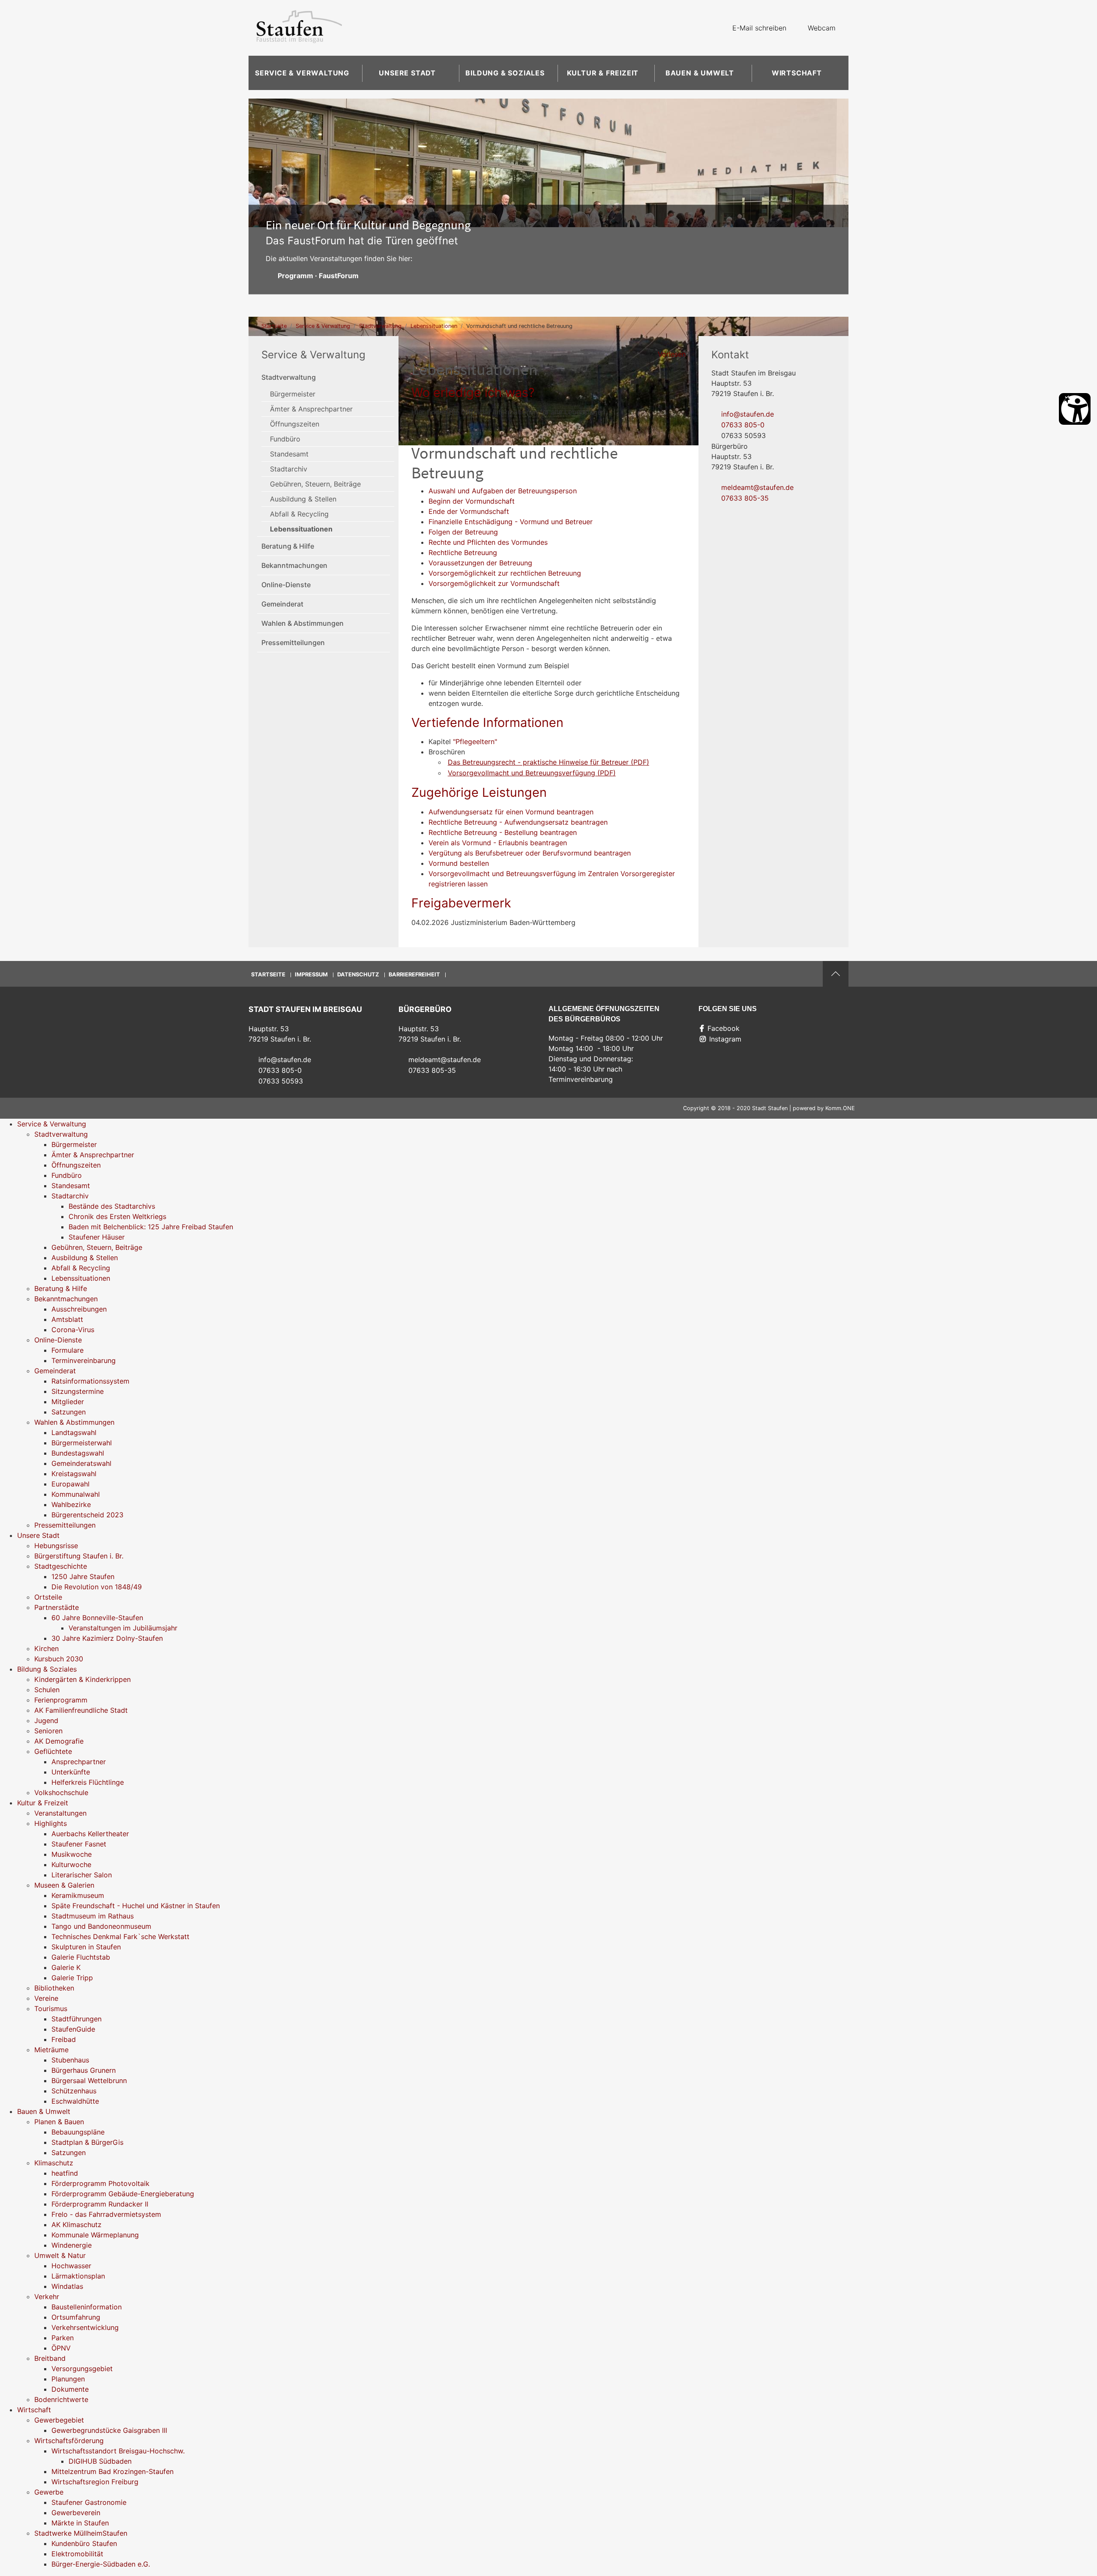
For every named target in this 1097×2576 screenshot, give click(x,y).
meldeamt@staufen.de (757, 487)
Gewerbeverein (76, 2513)
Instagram (725, 1039)
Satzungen (69, 1412)
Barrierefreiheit (414, 974)
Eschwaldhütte (75, 2101)
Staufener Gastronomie (89, 2502)
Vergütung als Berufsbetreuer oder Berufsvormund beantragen (530, 853)
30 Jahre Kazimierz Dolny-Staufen (107, 1638)
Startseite (274, 326)
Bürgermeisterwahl (82, 1443)
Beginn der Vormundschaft (472, 501)
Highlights (51, 1823)
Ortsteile (48, 1597)
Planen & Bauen (59, 2122)
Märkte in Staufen (80, 2523)
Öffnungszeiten (295, 424)
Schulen (47, 1690)
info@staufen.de (748, 414)
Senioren (48, 1731)
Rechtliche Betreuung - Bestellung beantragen (503, 832)
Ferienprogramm (61, 1700)
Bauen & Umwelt (700, 73)
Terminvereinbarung (84, 1360)
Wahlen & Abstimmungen (303, 623)
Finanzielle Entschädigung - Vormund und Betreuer (511, 522)
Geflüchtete (53, 1751)
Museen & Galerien (64, 1885)
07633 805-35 (745, 498)
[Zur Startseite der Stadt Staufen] (299, 28)
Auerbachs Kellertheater (90, 1834)
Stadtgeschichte (61, 1566)
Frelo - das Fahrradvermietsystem (106, 2214)
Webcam (822, 28)
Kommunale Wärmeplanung (95, 2235)
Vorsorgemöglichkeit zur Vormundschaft (494, 583)
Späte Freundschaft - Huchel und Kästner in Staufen (136, 1906)
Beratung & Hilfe (288, 546)
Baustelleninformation (87, 2307)
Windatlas (67, 2286)
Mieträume (51, 2050)
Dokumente (70, 2389)
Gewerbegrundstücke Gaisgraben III (109, 2430)
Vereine (46, 1998)
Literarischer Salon (82, 1875)
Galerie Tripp (72, 1978)
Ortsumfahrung (76, 2317)
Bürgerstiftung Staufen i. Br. (79, 1556)
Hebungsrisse (56, 1546)
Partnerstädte (57, 1607)
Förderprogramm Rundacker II (100, 2204)
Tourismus (51, 2009)
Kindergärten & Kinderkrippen (82, 1679)
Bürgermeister (293, 394)
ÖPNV (61, 2348)
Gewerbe (49, 2492)
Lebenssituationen (434, 326)
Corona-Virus (73, 1330)
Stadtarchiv (289, 469)
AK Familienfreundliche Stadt (81, 1710)
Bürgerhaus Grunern (84, 2070)
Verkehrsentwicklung (85, 2327)
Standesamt (289, 454)
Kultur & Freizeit (603, 73)
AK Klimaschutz (76, 2225)
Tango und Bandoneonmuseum (101, 1926)
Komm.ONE (840, 1108)
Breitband (50, 2358)
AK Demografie (59, 1741)
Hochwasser (71, 2266)
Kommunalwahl (76, 1494)
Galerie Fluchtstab (81, 1957)
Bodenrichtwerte (61, 2399)
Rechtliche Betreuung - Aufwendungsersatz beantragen (518, 822)
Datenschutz (358, 974)
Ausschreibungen (79, 1309)
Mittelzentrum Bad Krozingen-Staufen (112, 2471)
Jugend (46, 1720)
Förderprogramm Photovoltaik (100, 2183)
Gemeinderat (282, 604)
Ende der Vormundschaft (469, 511)
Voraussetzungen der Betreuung (480, 563)
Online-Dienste (286, 585)
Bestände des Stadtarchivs (112, 1206)
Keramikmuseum (78, 1895)
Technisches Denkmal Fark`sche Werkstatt (120, 1937)
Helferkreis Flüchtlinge (88, 1782)
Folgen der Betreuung (463, 532)
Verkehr (47, 2297)
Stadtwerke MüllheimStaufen (81, 2533)
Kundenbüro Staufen (84, 2543)
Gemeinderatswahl (81, 1463)
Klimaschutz (54, 2163)
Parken (63, 2338)
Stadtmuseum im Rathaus (93, 1916)
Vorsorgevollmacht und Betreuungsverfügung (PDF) (532, 773)
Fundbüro (285, 439)
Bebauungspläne (78, 2132)
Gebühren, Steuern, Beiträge (315, 484)
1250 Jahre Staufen (83, 1576)
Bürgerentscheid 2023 (87, 1515)
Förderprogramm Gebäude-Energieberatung (123, 2194)
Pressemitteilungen (293, 642)
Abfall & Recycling (299, 514)
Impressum (311, 974)
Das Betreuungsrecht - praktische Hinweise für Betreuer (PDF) (548, 762)
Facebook (724, 1028)
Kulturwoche (71, 1864)
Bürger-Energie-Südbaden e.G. (101, 2564)
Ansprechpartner (79, 1762)
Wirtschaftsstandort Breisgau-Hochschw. (118, 2451)
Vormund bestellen (459, 863)
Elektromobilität (77, 2554)
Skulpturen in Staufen (86, 1947)
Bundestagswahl (78, 1453)
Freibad (64, 2039)
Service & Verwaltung (302, 73)
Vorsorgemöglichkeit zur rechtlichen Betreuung (505, 573)
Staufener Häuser (97, 1237)
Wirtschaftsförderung (69, 2441)
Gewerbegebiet (59, 2420)
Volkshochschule (61, 1792)
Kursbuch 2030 (59, 1659)
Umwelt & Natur (60, 2255)
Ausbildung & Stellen (303, 499)
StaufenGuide (73, 2029)
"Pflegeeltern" (475, 742)
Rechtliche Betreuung (463, 552)
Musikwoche (72, 1854)
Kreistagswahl (74, 1474)
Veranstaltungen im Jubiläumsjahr (123, 1628)
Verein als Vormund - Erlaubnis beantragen (498, 843)
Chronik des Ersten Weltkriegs (117, 1216)
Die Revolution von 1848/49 (97, 1587)
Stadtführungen (76, 2019)
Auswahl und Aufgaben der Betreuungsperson (503, 491)
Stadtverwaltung (380, 326)
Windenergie (72, 2245)
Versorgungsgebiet (82, 2369)
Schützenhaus (74, 2091)
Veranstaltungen (60, 1813)
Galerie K (66, 1967)
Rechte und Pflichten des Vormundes (488, 542)
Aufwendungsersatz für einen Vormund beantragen (511, 812)
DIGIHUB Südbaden (100, 2461)
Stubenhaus (70, 2060)
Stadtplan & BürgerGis (87, 2142)
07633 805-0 (743, 425)
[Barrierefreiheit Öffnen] (1075, 409)
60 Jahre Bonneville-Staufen (97, 1618)
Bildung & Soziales (505, 73)
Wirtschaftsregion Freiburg (95, 2482)
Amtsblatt (67, 1319)
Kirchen (46, 1648)
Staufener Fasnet (79, 1844)
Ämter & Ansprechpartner (311, 409)
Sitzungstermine (78, 1391)
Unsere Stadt (407, 73)
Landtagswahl (74, 1432)
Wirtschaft (797, 73)
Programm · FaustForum (318, 276)
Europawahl (70, 1484)
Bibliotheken (54, 1988)
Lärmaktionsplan (78, 2276)
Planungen (68, 2379)
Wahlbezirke (71, 1504)
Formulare (67, 1350)
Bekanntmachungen (294, 565)
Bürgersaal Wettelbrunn (89, 2081)
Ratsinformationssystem (90, 1381)
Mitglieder (68, 1402)
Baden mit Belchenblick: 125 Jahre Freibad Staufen (151, 1227)
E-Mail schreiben (759, 28)
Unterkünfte (71, 1772)
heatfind (65, 2173)
